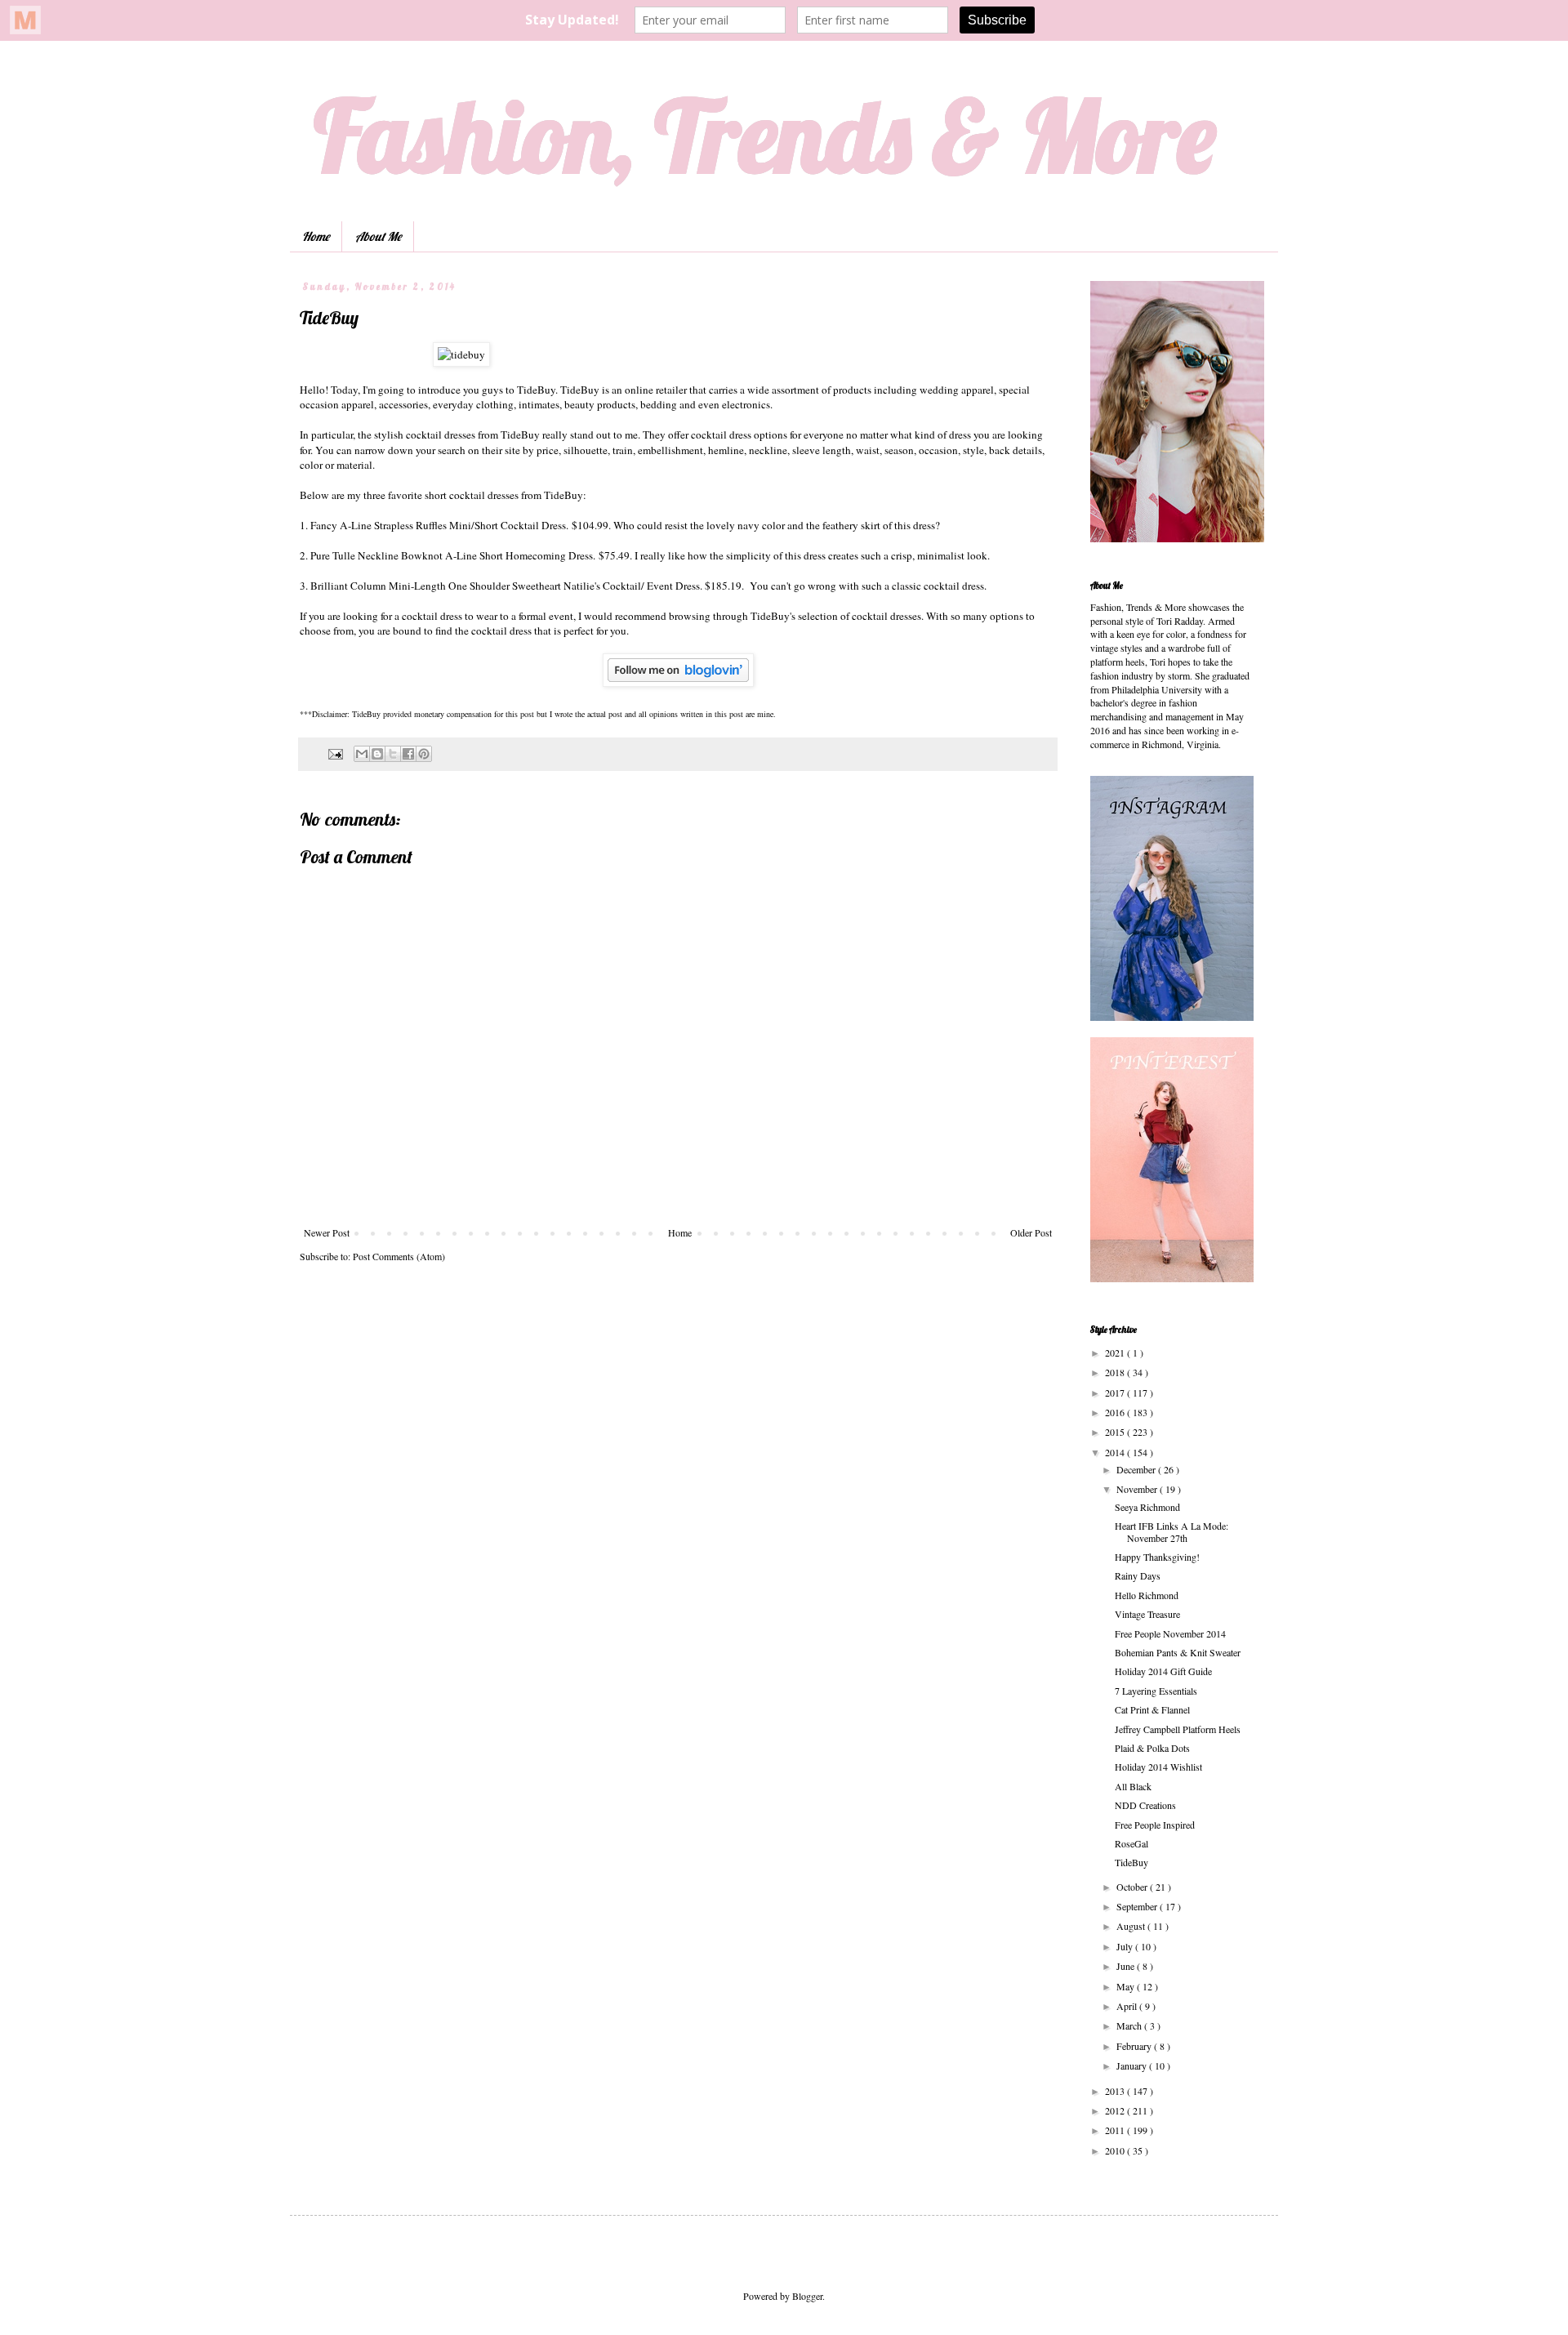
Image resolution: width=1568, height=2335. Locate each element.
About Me (378, 236)
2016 (1116, 1412)
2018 (1116, 1372)
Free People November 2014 (1170, 1633)
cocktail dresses (886, 616)
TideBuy (536, 390)
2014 (1116, 1452)
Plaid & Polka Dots (1152, 1748)
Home (316, 236)
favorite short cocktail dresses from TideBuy (486, 495)
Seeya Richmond (1147, 1507)
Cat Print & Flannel (1152, 1709)
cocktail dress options (740, 434)
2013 (1116, 2091)
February (1135, 2046)
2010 (1116, 2150)
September (1138, 1906)
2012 (1116, 2110)
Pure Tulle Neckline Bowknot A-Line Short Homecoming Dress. (453, 555)
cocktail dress (501, 631)
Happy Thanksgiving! (1157, 1557)
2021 (1116, 1352)
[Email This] (362, 754)
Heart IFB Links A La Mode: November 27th (1172, 1531)
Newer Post (327, 1232)
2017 (1116, 1393)
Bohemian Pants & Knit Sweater (1178, 1652)
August (1132, 1926)
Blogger (807, 2296)
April (1128, 2006)
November (1138, 1489)
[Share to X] (393, 754)
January (1133, 2065)
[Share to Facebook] (408, 754)
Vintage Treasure (1147, 1614)
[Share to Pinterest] (424, 754)
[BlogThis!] (377, 754)
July (1126, 1946)
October (1133, 1887)
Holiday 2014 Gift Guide (1163, 1671)
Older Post (1031, 1232)
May (1127, 1986)
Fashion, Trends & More (765, 135)
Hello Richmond (1147, 1595)
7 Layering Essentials (1156, 1691)
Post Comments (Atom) (399, 1256)
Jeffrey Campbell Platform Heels (1178, 1729)
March (1130, 2025)
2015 (1116, 1432)
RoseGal (1131, 1843)
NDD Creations (1145, 1805)
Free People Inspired (1155, 1825)
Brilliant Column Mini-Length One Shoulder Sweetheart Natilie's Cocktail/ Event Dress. (506, 586)
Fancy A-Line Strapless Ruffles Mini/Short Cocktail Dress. (439, 525)
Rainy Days (1138, 1575)
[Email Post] (335, 753)
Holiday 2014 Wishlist (1158, 1767)
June (1127, 1966)
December (1137, 1469)
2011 (1116, 2130)
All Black (1133, 1786)
